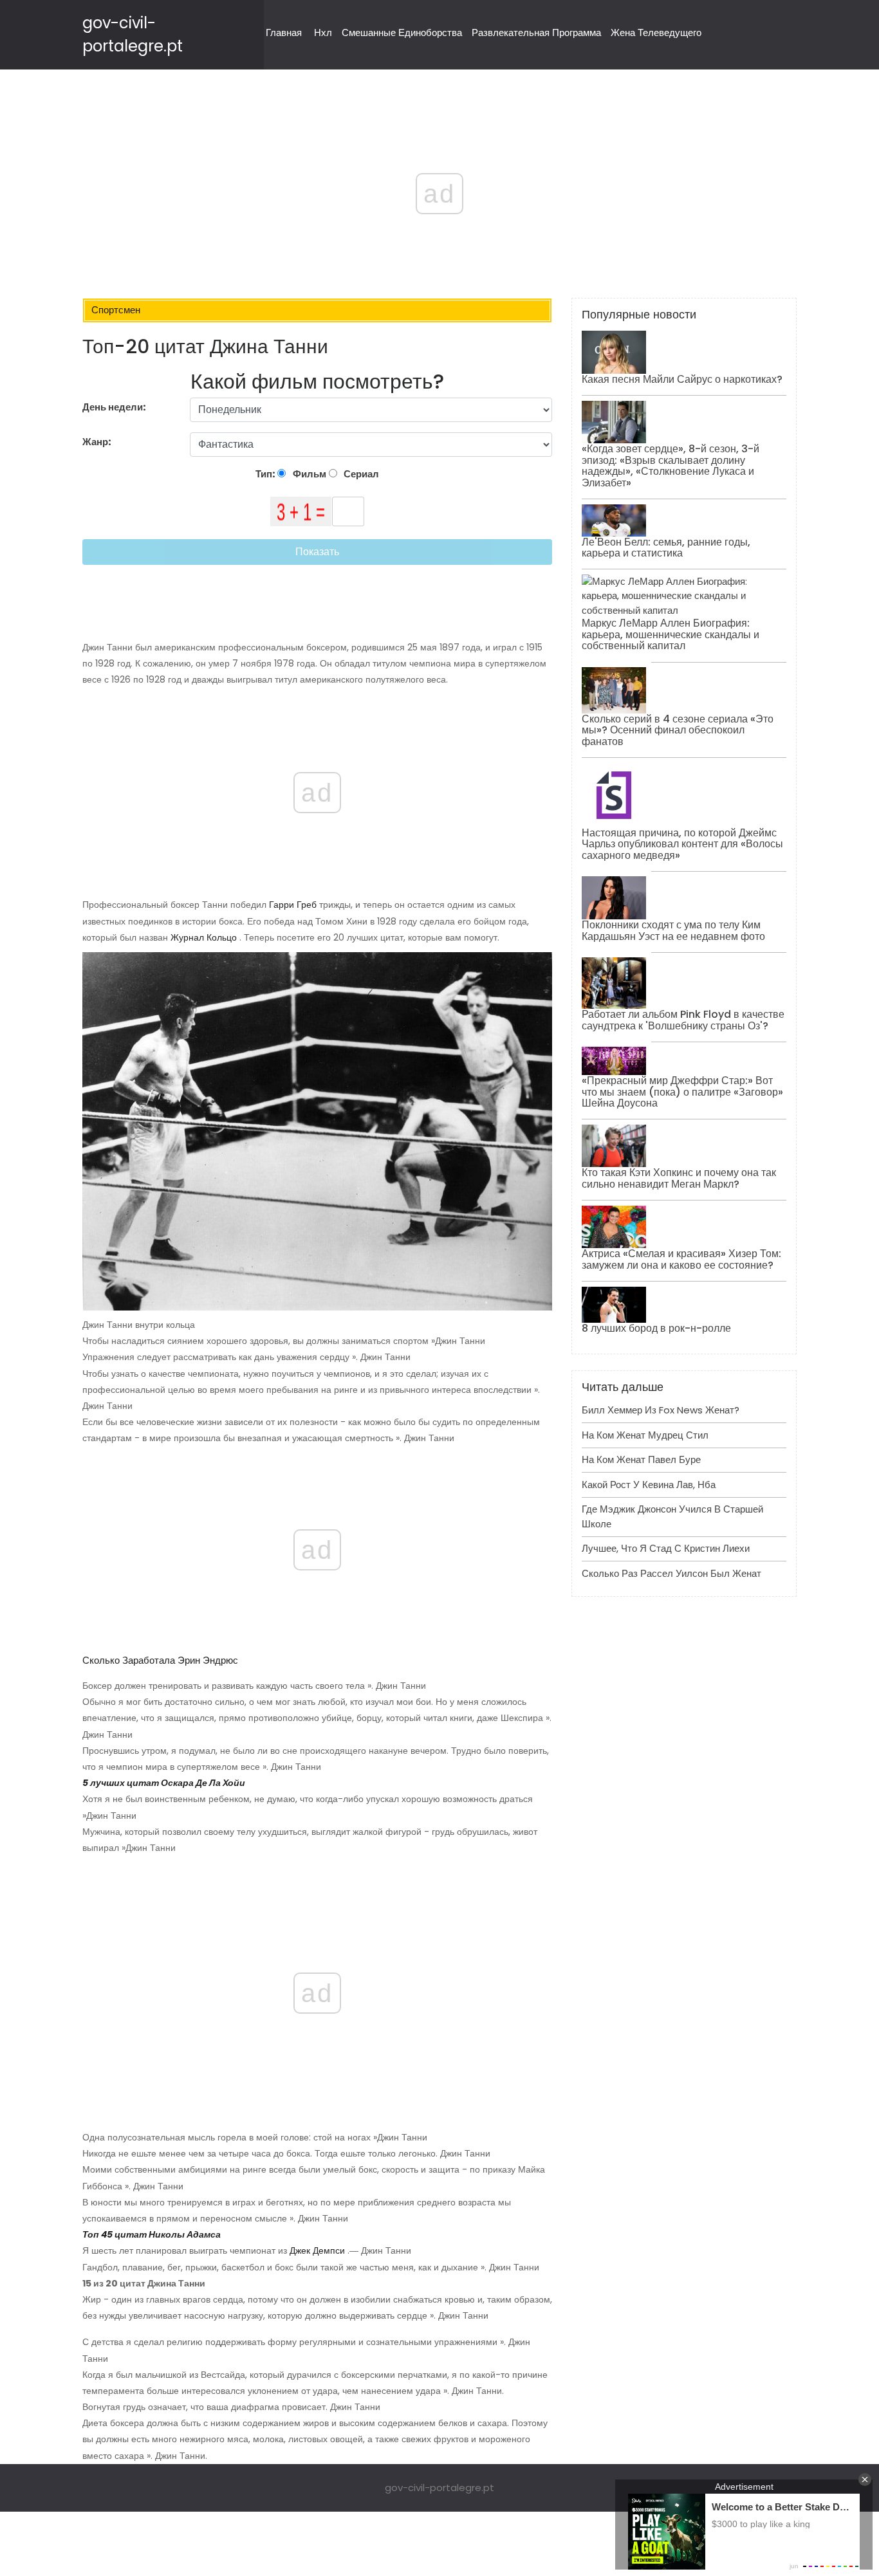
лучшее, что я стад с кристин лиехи (666, 1548)
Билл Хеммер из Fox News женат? (661, 1410)
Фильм (309, 474)
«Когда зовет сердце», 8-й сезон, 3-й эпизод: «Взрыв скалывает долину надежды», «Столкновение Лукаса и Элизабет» (671, 466)
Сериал (360, 474)
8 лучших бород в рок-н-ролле (656, 1328)
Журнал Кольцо (204, 937)
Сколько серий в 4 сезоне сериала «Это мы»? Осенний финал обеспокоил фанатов (678, 730)
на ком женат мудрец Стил (645, 1435)
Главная (284, 32)
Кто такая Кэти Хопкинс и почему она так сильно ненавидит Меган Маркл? (679, 1178)
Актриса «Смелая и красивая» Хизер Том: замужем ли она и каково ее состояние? (681, 1259)
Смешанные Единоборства (402, 32)
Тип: (266, 474)
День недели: (114, 407)
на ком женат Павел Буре (641, 1459)
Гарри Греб (293, 905)
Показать (317, 552)
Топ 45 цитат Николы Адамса (152, 2234)
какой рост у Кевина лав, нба (649, 1485)
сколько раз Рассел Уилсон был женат (671, 1573)
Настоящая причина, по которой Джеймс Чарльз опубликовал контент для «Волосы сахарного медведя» (682, 844)
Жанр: (98, 442)
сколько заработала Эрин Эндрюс (160, 1660)
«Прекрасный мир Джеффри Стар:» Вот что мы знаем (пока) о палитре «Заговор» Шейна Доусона (682, 1092)
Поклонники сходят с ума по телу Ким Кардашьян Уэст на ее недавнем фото (673, 931)
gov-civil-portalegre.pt (439, 2488)
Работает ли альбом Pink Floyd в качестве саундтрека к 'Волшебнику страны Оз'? (683, 1020)
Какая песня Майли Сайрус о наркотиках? (682, 379)
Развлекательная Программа (536, 32)
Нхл (323, 32)
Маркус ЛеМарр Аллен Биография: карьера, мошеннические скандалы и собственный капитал (671, 634)
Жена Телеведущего (656, 32)
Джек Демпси (317, 2250)
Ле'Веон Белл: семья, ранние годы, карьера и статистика (666, 548)
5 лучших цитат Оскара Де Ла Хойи (164, 1783)
